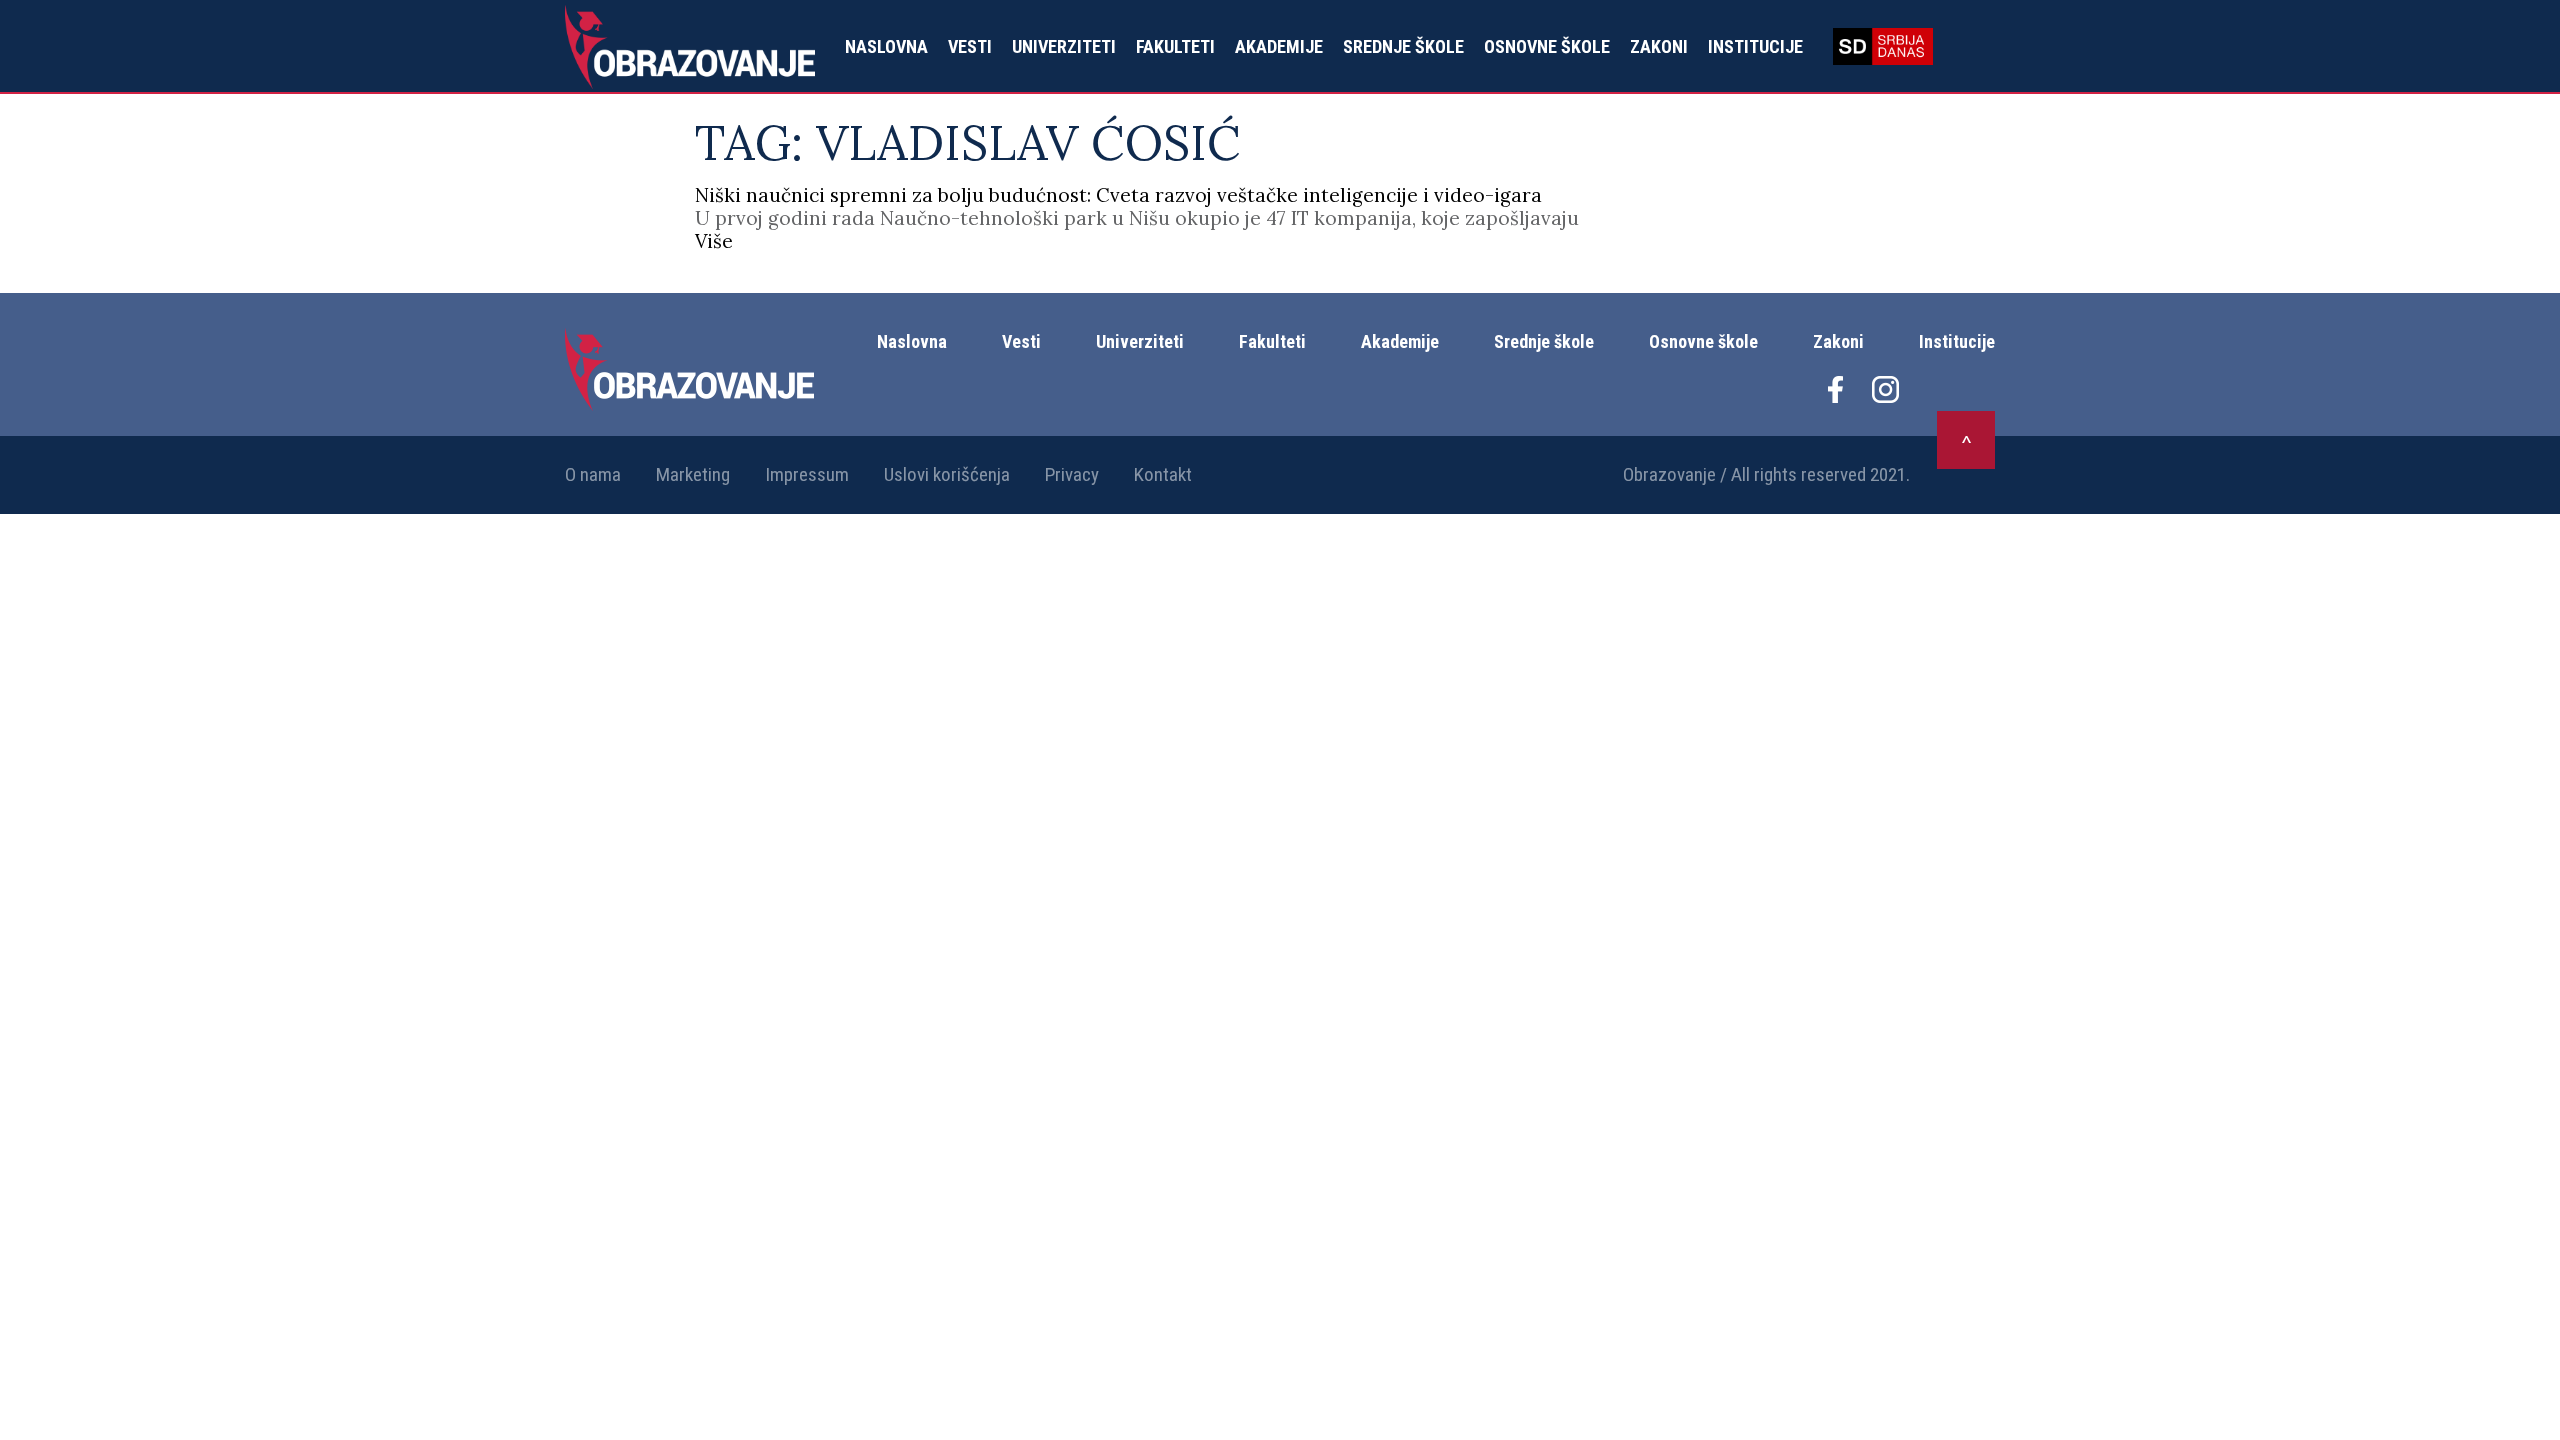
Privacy (1072, 474)
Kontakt (1163, 474)
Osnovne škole (1547, 46)
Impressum (807, 474)
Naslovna (886, 46)
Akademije (1279, 46)
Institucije (1755, 46)
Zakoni (1659, 46)
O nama (593, 474)
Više (714, 241)
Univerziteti (1064, 46)
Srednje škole (1403, 46)
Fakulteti (1175, 46)
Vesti (970, 46)
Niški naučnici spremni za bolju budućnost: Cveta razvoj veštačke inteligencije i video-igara (1118, 195)
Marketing (693, 474)
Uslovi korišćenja (947, 474)
